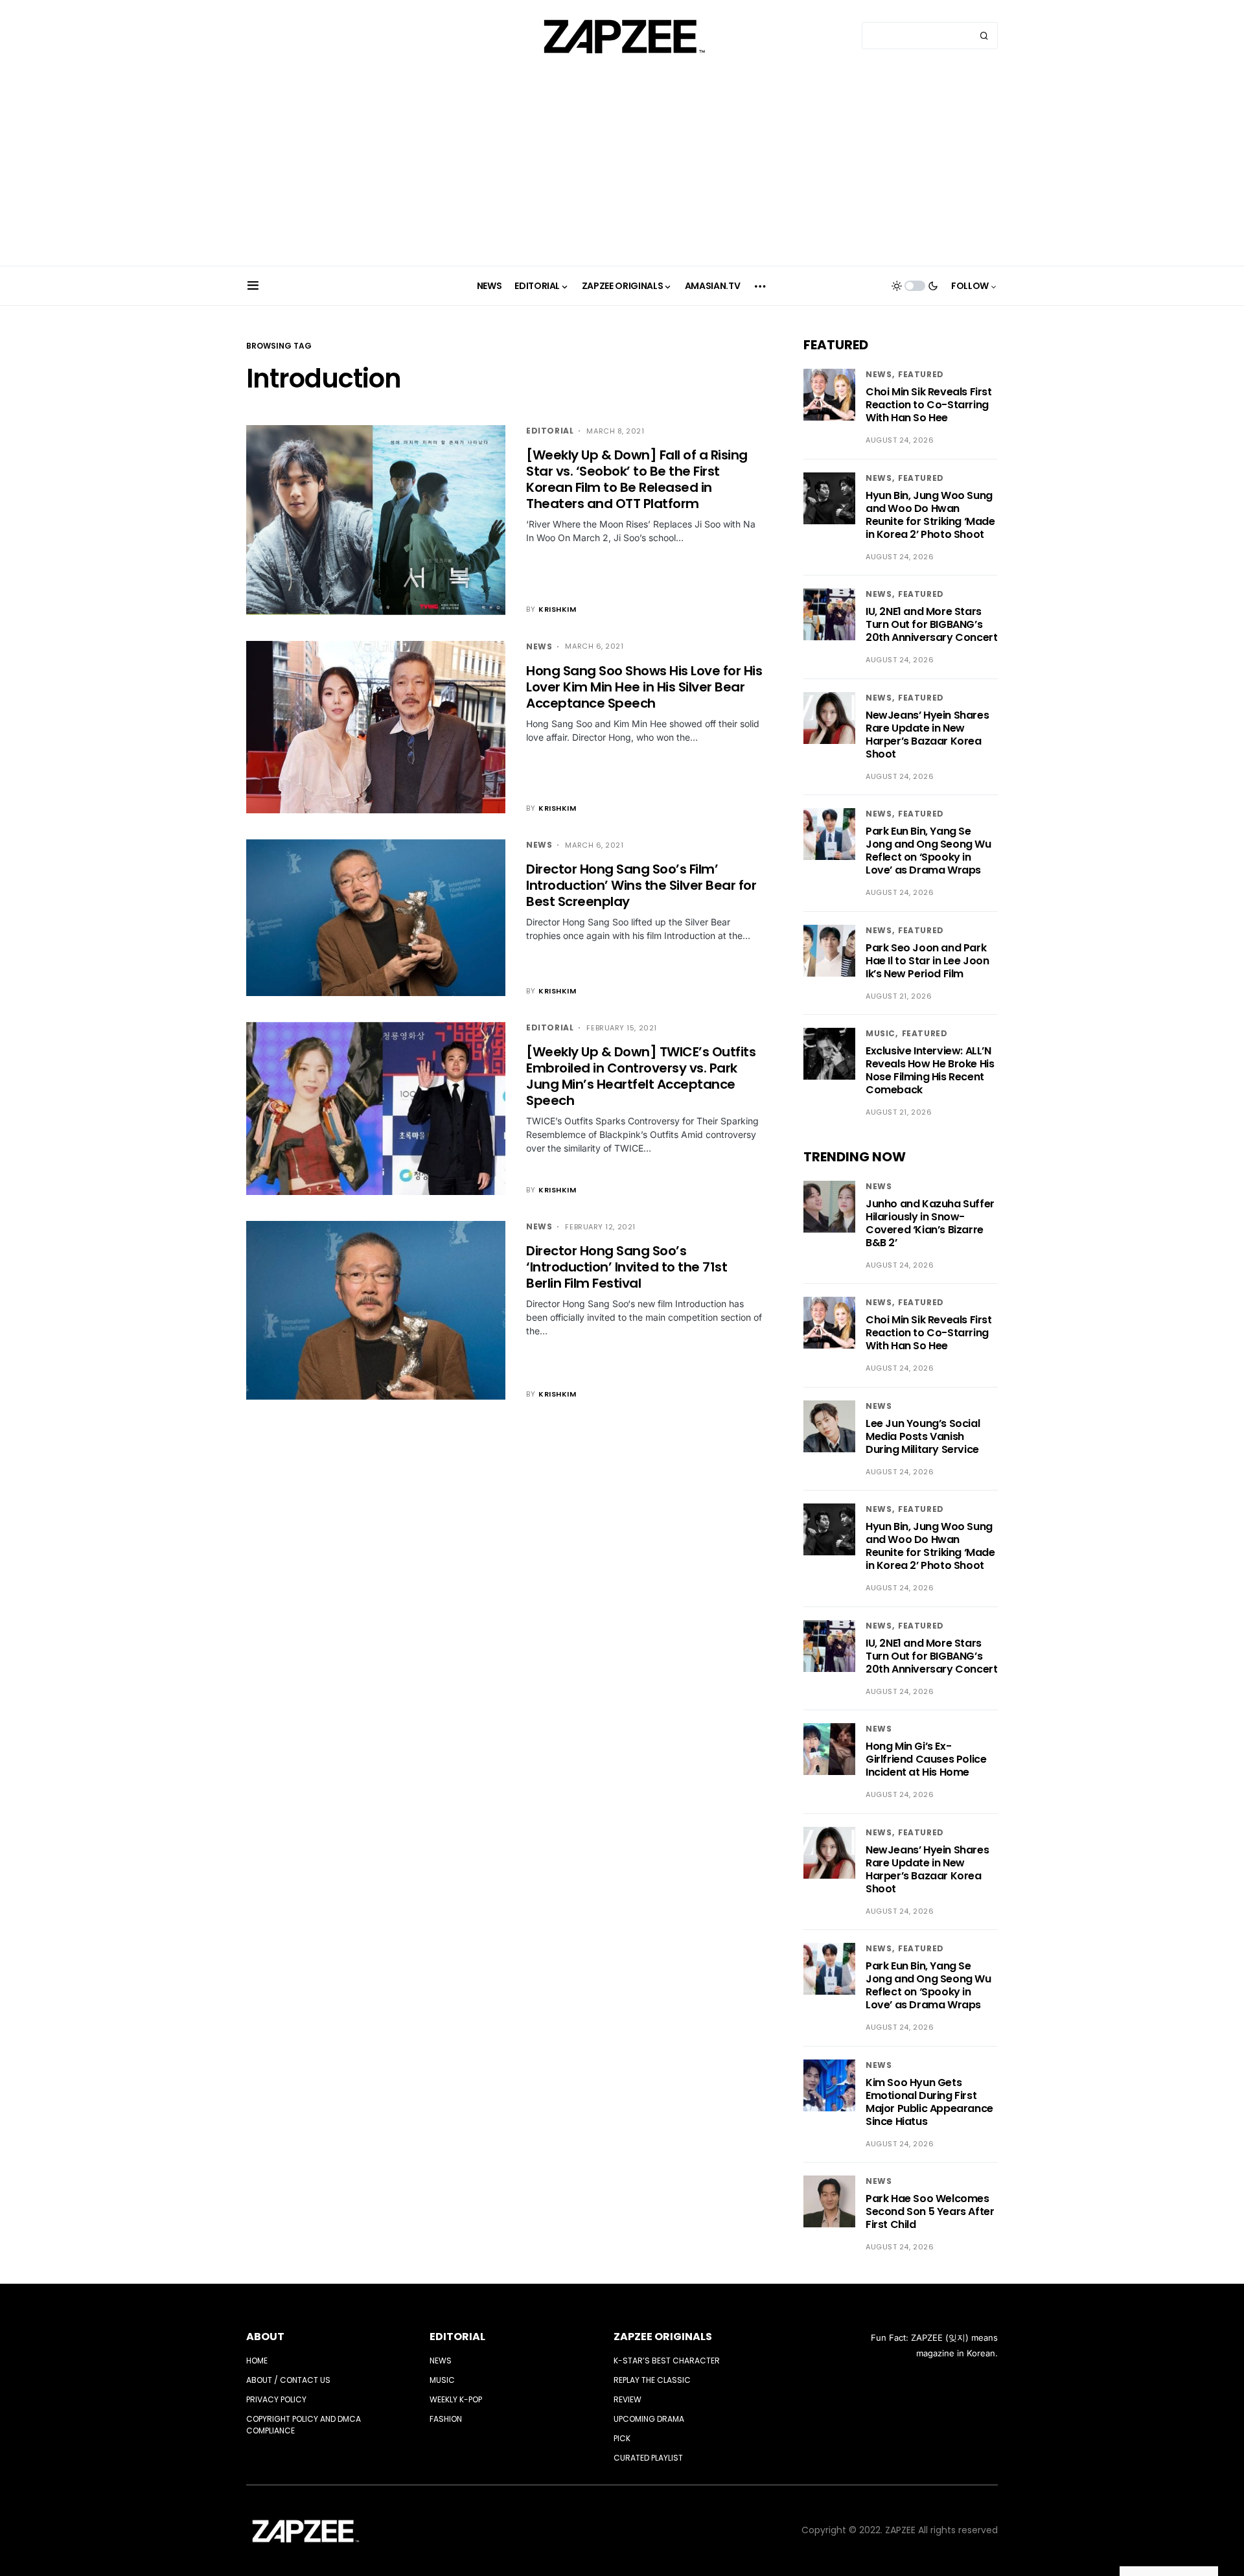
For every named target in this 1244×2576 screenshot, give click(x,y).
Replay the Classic (652, 2380)
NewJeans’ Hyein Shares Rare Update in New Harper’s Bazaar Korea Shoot (927, 735)
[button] (253, 286)
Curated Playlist (648, 2458)
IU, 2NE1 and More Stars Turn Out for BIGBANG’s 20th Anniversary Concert (931, 624)
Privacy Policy (276, 2399)
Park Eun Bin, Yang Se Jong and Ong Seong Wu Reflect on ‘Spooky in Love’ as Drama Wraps (928, 851)
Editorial (550, 431)
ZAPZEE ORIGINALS (663, 2337)
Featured (921, 374)
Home (257, 2361)
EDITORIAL (457, 2337)
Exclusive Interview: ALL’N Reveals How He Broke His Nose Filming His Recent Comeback (930, 1070)
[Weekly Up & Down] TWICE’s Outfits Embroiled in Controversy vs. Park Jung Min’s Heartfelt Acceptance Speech (641, 1076)
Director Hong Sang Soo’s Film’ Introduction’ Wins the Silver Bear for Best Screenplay (641, 885)
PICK (622, 2438)
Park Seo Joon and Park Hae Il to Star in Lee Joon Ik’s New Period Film (927, 961)
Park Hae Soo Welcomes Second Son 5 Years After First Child (930, 2211)
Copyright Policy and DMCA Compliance (304, 2425)
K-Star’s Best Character (667, 2361)
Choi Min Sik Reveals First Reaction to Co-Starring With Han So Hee (929, 405)
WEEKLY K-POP (456, 2399)
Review (628, 2399)
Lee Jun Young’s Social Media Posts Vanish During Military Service (923, 1436)
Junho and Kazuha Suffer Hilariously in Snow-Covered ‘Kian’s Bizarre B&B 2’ (930, 1223)
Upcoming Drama (649, 2419)
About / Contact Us (288, 2380)
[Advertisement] (622, 168)
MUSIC (881, 1033)
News (539, 646)
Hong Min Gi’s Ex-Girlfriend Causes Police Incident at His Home (926, 1759)
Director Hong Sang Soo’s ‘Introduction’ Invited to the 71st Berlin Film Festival (627, 1267)
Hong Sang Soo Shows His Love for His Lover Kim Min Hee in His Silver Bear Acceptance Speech (644, 687)
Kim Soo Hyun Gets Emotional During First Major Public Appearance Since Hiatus (929, 2102)
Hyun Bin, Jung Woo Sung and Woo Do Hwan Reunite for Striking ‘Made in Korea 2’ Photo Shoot (930, 515)
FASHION (446, 2419)
